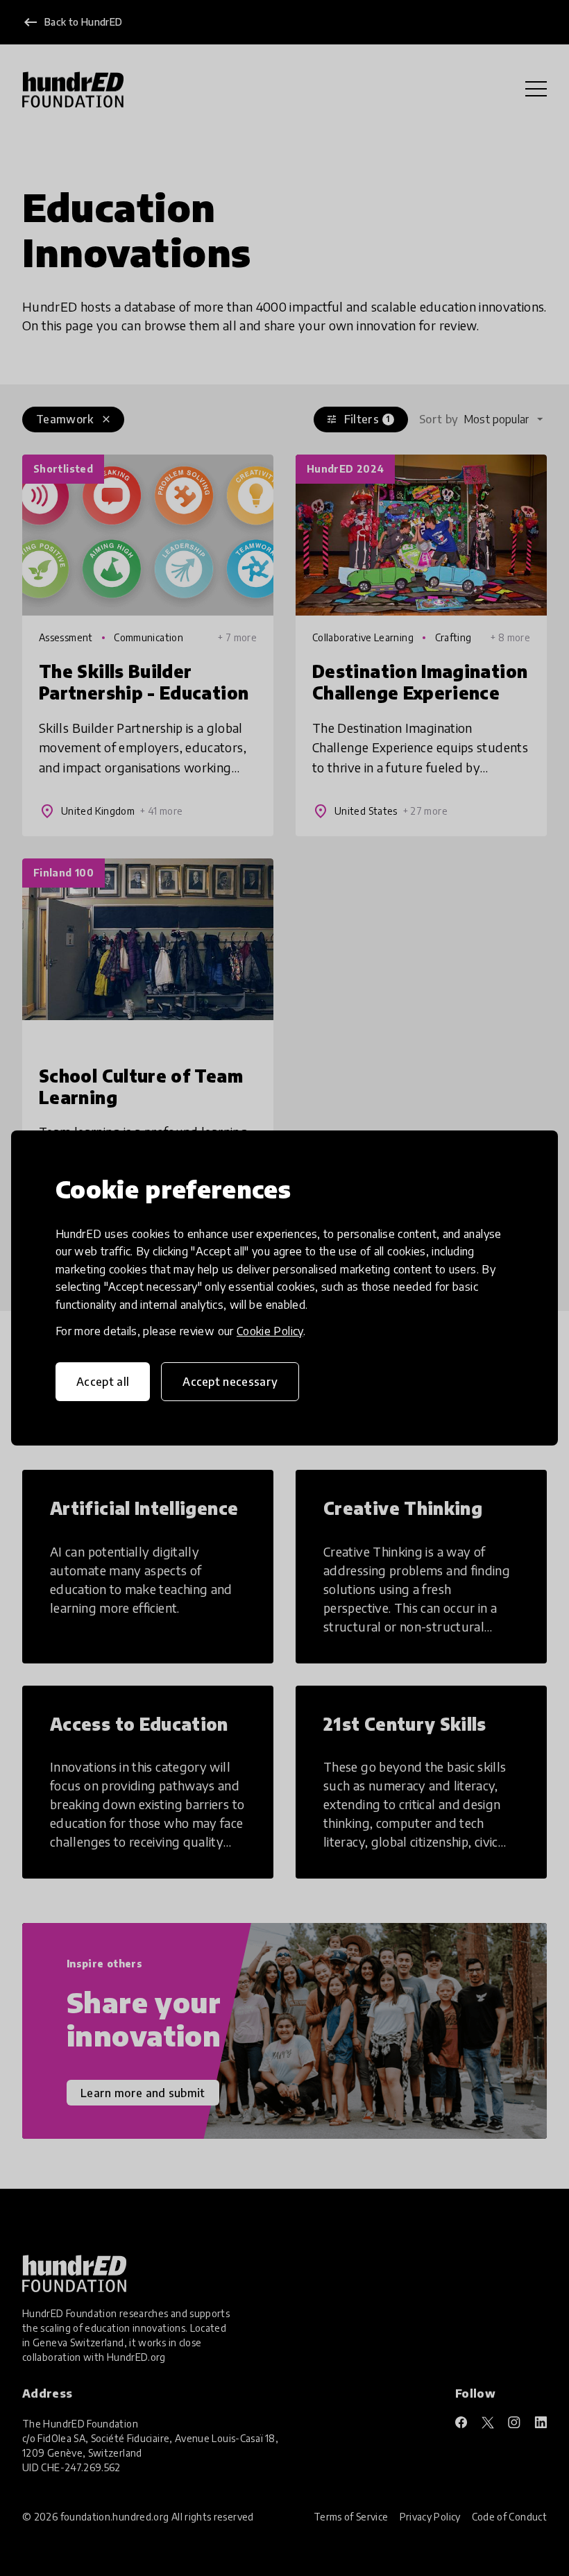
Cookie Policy (270, 1331)
